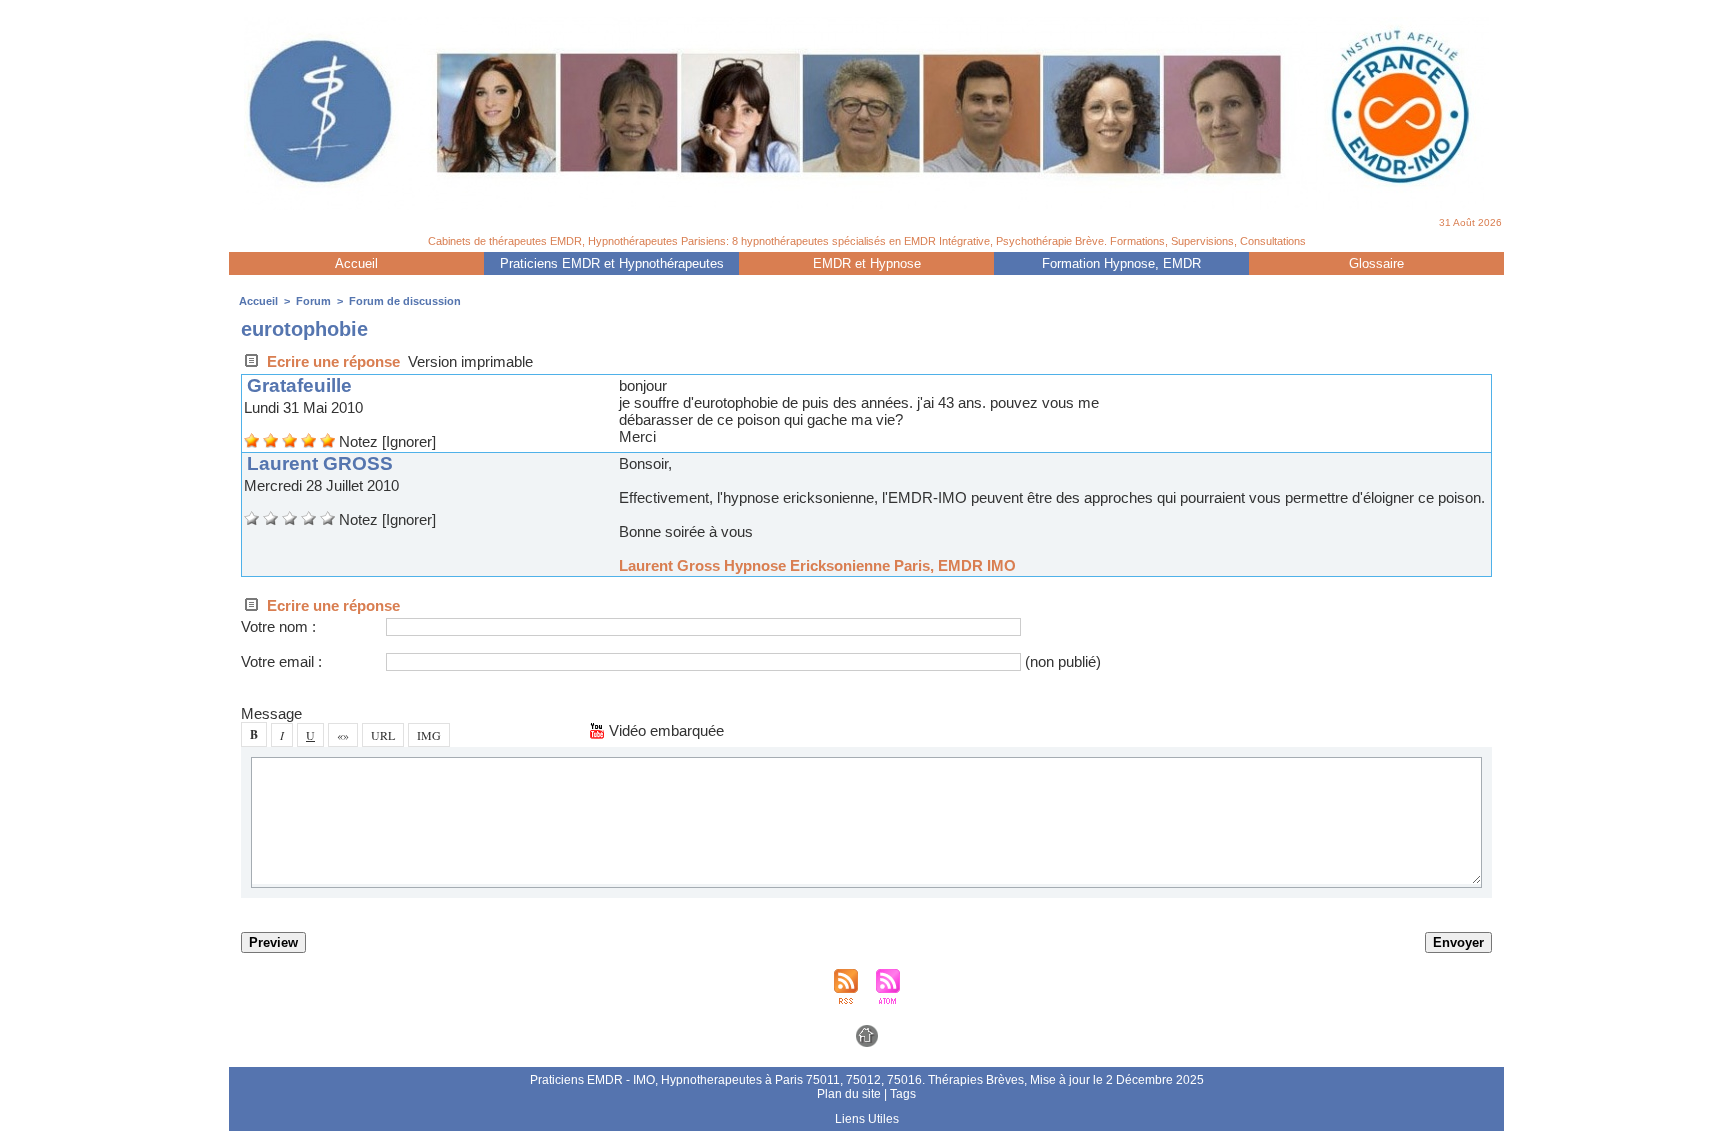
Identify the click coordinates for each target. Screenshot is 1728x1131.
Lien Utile (867, 1119)
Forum (313, 301)
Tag (903, 1094)
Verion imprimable (470, 361)
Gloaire (1376, 263)
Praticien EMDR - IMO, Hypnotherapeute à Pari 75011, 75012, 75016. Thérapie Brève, (780, 1080)
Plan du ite (849, 1094)
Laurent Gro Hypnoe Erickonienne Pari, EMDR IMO (817, 565)
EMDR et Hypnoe (867, 263)
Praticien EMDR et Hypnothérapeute (612, 263)
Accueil (356, 263)
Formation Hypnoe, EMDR (1121, 263)
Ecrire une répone (331, 361)
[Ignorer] (409, 441)
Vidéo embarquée (664, 730)
